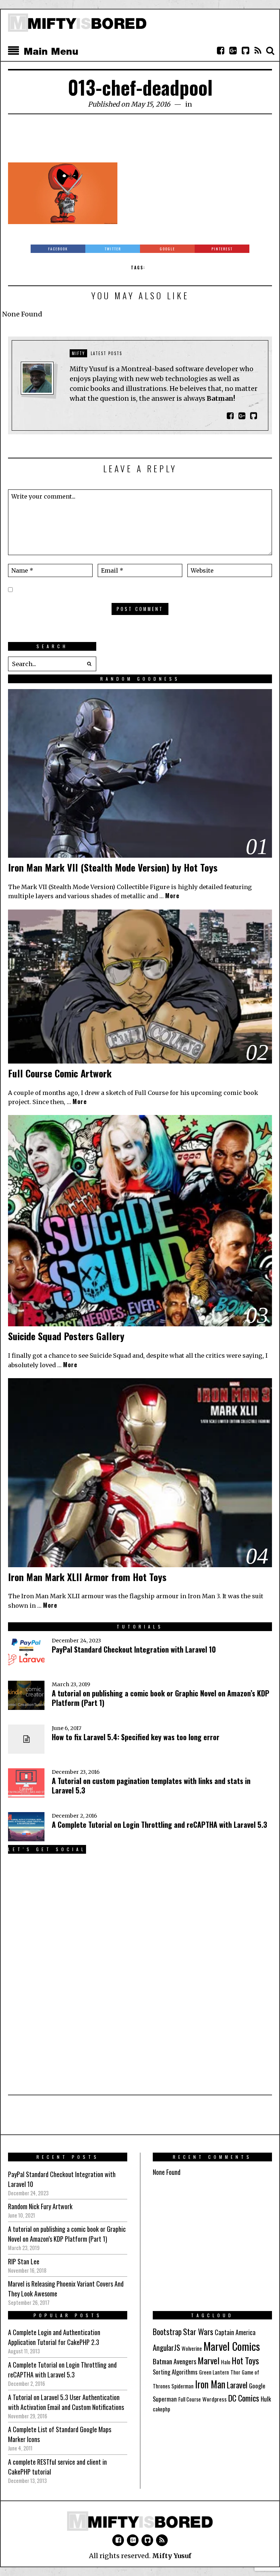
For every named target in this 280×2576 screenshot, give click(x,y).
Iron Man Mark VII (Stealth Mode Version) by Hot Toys (113, 867)
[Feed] (258, 51)
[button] (89, 664)
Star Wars (198, 2331)
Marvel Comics (232, 2346)
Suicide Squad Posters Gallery (66, 1336)
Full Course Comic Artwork (60, 1073)
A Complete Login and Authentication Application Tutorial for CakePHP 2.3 (54, 2337)
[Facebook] (221, 51)
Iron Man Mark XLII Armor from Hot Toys (87, 1577)
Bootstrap (167, 2331)
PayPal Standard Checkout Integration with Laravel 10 (134, 1649)
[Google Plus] (133, 2540)
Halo (226, 2362)
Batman (162, 2361)
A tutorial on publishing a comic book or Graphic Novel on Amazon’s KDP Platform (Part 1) (161, 1698)
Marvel (209, 2360)
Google (257, 2386)
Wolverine (192, 2348)
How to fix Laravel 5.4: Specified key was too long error (136, 1737)
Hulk (266, 2399)
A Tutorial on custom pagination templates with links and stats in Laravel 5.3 (151, 1785)
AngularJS (166, 2347)
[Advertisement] (141, 142)
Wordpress (215, 2399)
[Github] (245, 51)
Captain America (235, 2332)
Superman (165, 2399)
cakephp (162, 2409)
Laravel (237, 2385)
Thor (235, 2372)
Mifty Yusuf (172, 2556)
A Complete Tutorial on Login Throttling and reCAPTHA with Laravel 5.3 (160, 1825)
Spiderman (182, 2386)
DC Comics (244, 2398)
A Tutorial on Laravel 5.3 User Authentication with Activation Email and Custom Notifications (66, 2402)
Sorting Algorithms (175, 2372)
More (172, 896)
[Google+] (233, 51)
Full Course (190, 2399)
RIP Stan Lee (24, 2261)
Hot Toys (245, 2360)
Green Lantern (214, 2372)
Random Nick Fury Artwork (40, 2206)
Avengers (185, 2361)
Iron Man (210, 2384)
